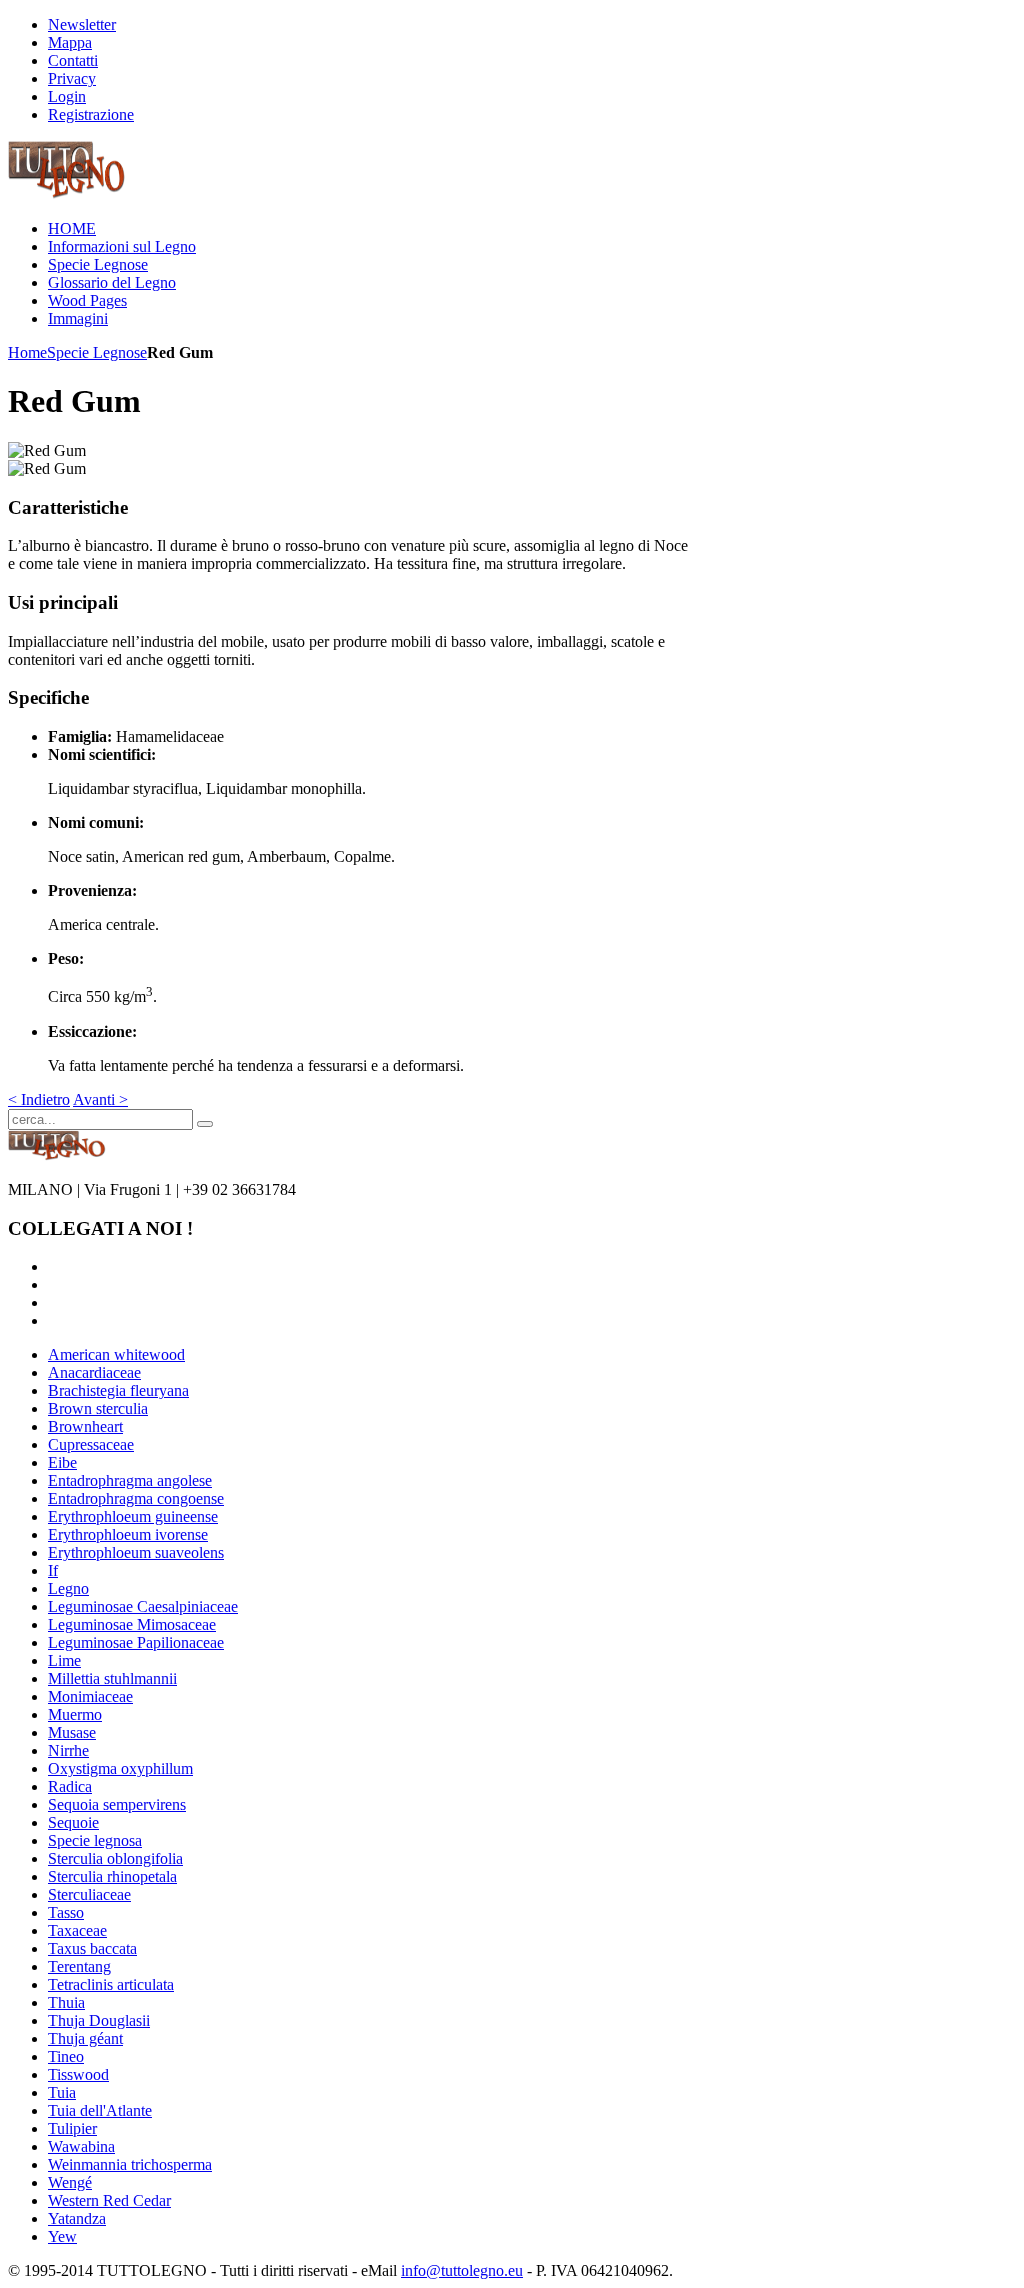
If (53, 1570)
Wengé (70, 2182)
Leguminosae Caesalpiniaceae (143, 1606)
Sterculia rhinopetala (112, 1876)
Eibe (62, 1462)
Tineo (66, 2056)
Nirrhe (68, 1750)
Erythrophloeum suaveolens (136, 1552)
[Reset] (205, 1124)
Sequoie (73, 1822)
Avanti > (100, 1099)
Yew (62, 2236)
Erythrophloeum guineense (133, 1516)
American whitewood (116, 1354)
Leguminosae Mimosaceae (132, 1624)
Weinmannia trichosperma (130, 2164)
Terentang (79, 1966)
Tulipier (72, 2128)
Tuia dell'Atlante (100, 2110)
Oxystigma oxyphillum (120, 1768)
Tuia (62, 2092)
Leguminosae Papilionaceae (136, 1642)
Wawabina (81, 2146)
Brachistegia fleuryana (118, 1390)
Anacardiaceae (94, 1372)
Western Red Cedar (109, 2200)
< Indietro (39, 1099)
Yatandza (77, 2218)
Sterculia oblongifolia (115, 1858)
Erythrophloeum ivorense (128, 1534)
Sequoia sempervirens (117, 1804)
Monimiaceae (90, 1696)
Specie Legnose (97, 352)
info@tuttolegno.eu (462, 2270)
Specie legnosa (95, 1840)
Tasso (66, 1912)
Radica (70, 1786)
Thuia (66, 2002)
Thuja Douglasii (99, 2020)
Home (27, 352)
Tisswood (78, 2074)
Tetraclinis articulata (111, 1984)
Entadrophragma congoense (136, 1498)
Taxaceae (77, 1930)
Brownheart (85, 1426)
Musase (72, 1732)
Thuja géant (85, 2038)
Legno (68, 1588)
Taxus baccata (92, 1948)
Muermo (75, 1714)
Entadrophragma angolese (130, 1480)
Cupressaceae (91, 1444)
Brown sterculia (98, 1408)
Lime (64, 1660)
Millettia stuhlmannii (112, 1678)
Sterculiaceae (89, 1894)
